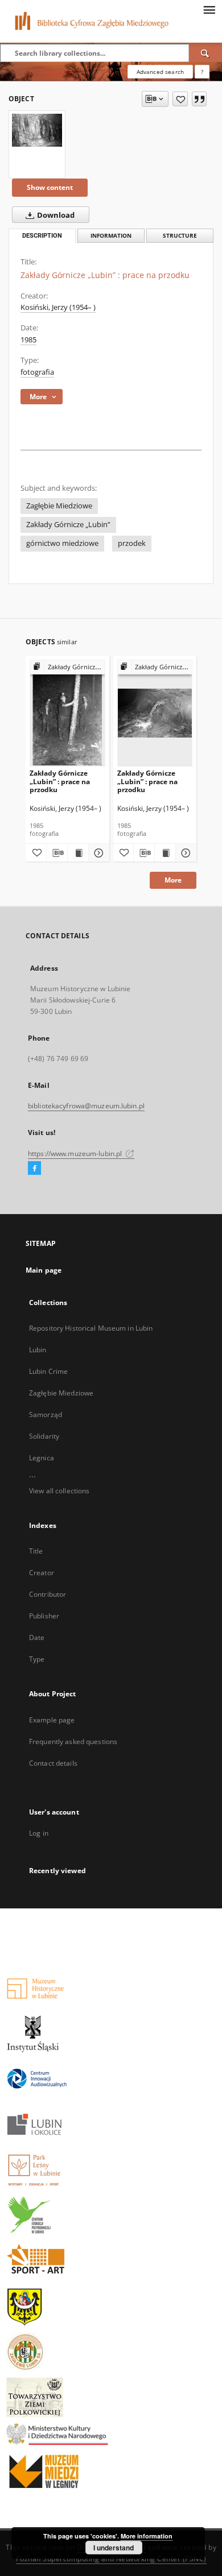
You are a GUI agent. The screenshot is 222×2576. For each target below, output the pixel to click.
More (173, 880)
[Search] (205, 53)
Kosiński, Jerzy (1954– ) (58, 307)
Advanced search (160, 72)
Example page (52, 1720)
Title (36, 1551)
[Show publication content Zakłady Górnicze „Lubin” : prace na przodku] (78, 853)
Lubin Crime (48, 1371)
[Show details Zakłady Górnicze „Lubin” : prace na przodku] (97, 853)
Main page (44, 1270)
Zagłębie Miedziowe (59, 506)
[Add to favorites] (180, 99)
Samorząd (46, 1415)
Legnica (42, 1458)
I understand (114, 2548)
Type (37, 1659)
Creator (42, 1573)
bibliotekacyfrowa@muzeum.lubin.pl (86, 1106)
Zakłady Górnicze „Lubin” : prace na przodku (60, 781)
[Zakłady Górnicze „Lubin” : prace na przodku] (37, 130)
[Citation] (199, 99)
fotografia (37, 372)
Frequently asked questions (73, 1742)
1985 (28, 340)
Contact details (53, 1763)
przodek (132, 543)
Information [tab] (111, 236)
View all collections (59, 1491)
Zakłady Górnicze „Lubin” (68, 525)
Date (37, 1637)
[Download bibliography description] (57, 853)
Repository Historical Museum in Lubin (91, 1328)
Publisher (44, 1616)
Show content (50, 187)
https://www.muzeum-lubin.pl (76, 1154)
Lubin (38, 1350)
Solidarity (44, 1436)
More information (147, 2536)
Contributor (48, 1594)
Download (55, 215)
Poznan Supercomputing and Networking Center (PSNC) (111, 2559)
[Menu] (209, 9)
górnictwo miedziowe (62, 543)
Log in (39, 1833)
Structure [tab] (180, 236)
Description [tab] (42, 236)
